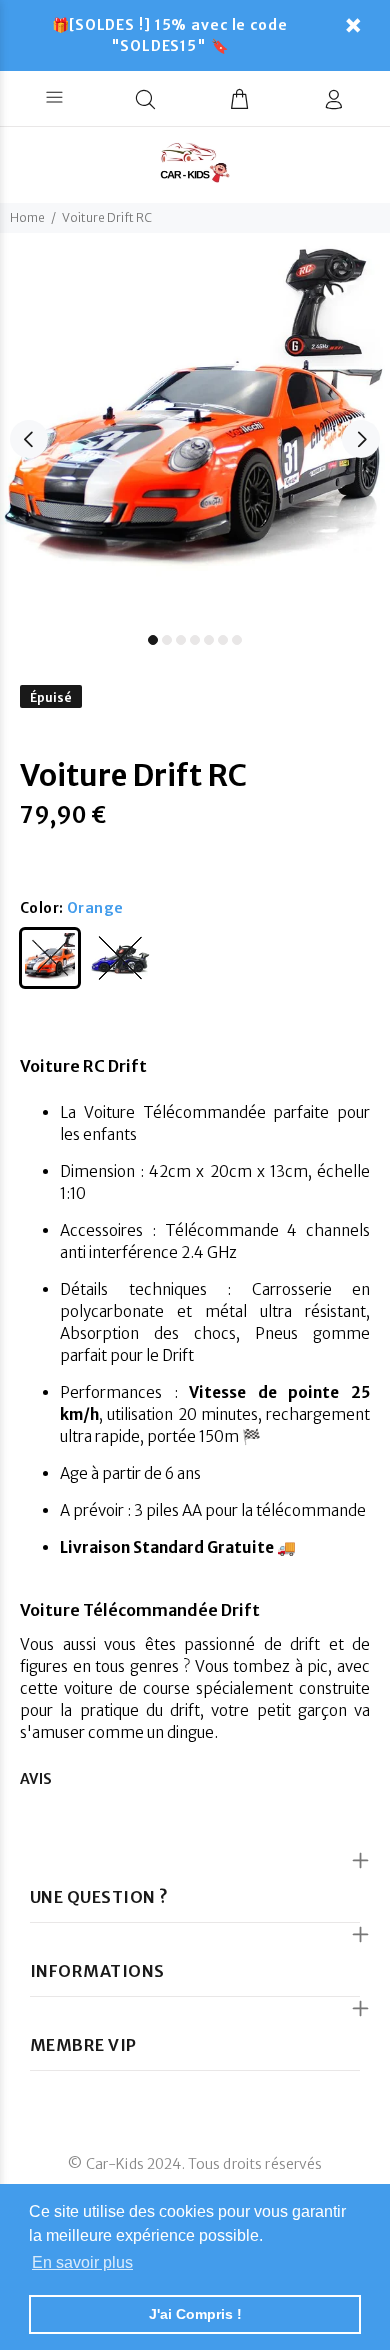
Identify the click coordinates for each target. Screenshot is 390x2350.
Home (27, 217)
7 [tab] (237, 640)
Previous (29, 439)
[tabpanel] (195, 428)
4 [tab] (195, 640)
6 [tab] (223, 640)
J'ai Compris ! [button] (195, 2314)
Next (361, 439)
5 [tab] (209, 640)
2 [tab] (167, 640)
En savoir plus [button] (82, 2262)
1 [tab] (153, 640)
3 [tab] (181, 640)
